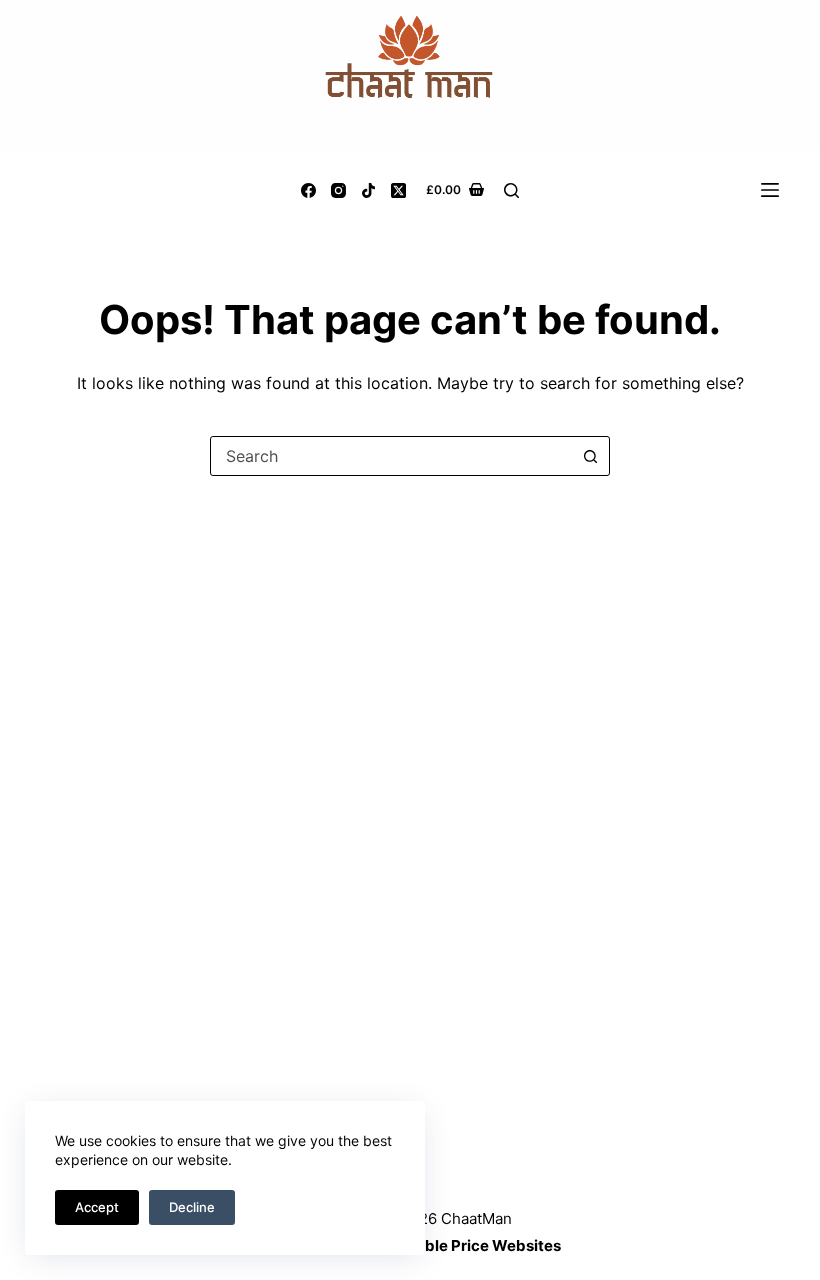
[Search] (511, 190)
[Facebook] (308, 190)
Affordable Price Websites (464, 1245)
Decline (192, 1207)
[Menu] (770, 190)
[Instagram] (338, 190)
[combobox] (391, 456)
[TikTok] (368, 190)
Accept (97, 1207)
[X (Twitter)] (398, 190)
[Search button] (590, 456)
